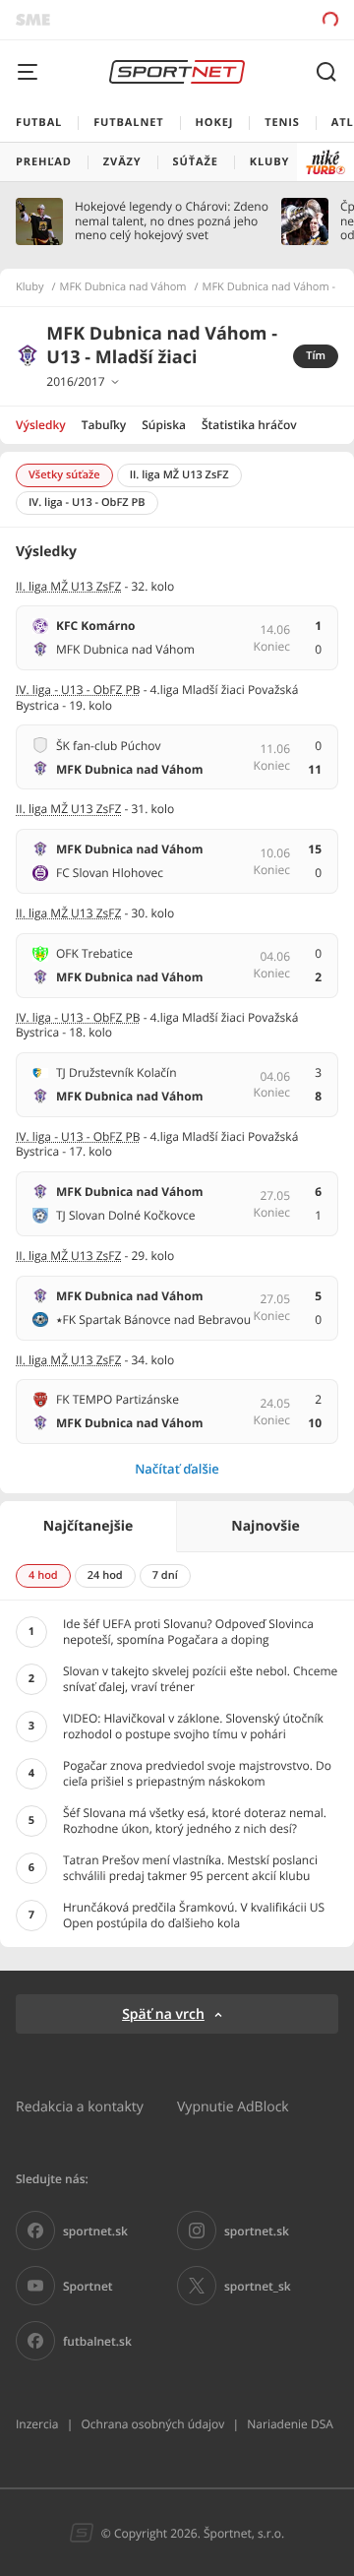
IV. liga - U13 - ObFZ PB (78, 690)
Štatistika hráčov (249, 425)
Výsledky (41, 425)
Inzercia (37, 2424)
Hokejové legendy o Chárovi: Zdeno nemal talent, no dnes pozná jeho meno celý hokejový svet (172, 221)
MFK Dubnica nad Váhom (123, 287)
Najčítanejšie (88, 1526)
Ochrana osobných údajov (152, 2424)
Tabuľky (104, 425)
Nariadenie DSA (290, 2424)
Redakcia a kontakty (80, 2106)
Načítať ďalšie (177, 1469)
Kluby (30, 287)
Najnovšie (265, 1526)
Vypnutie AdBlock (233, 2106)
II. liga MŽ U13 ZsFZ (68, 586)
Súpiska (164, 425)
